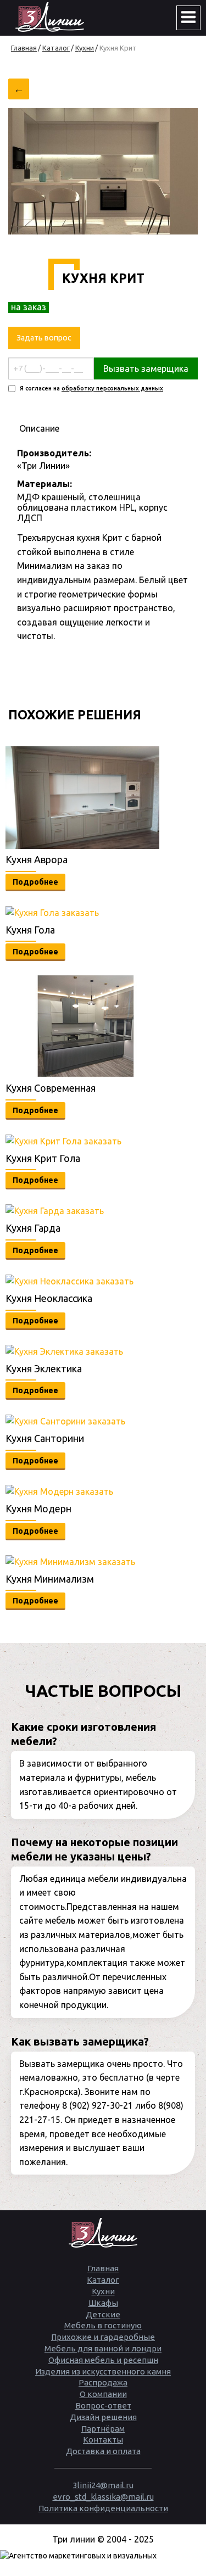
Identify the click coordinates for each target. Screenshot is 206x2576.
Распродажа (103, 2382)
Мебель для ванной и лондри (103, 2348)
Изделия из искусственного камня (103, 2371)
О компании (103, 2394)
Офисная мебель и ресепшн (103, 2360)
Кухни (103, 2291)
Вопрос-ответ (103, 2405)
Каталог (103, 2280)
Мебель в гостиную (103, 2325)
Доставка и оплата (103, 2451)
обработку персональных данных (112, 388)
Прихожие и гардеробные (103, 2337)
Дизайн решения (103, 2417)
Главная (103, 2268)
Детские (103, 2314)
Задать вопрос (44, 338)
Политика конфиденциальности (103, 2508)
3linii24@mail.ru (103, 2485)
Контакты (103, 2440)
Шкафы (103, 2303)
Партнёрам (103, 2429)
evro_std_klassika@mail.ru (103, 2497)
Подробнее (35, 882)
